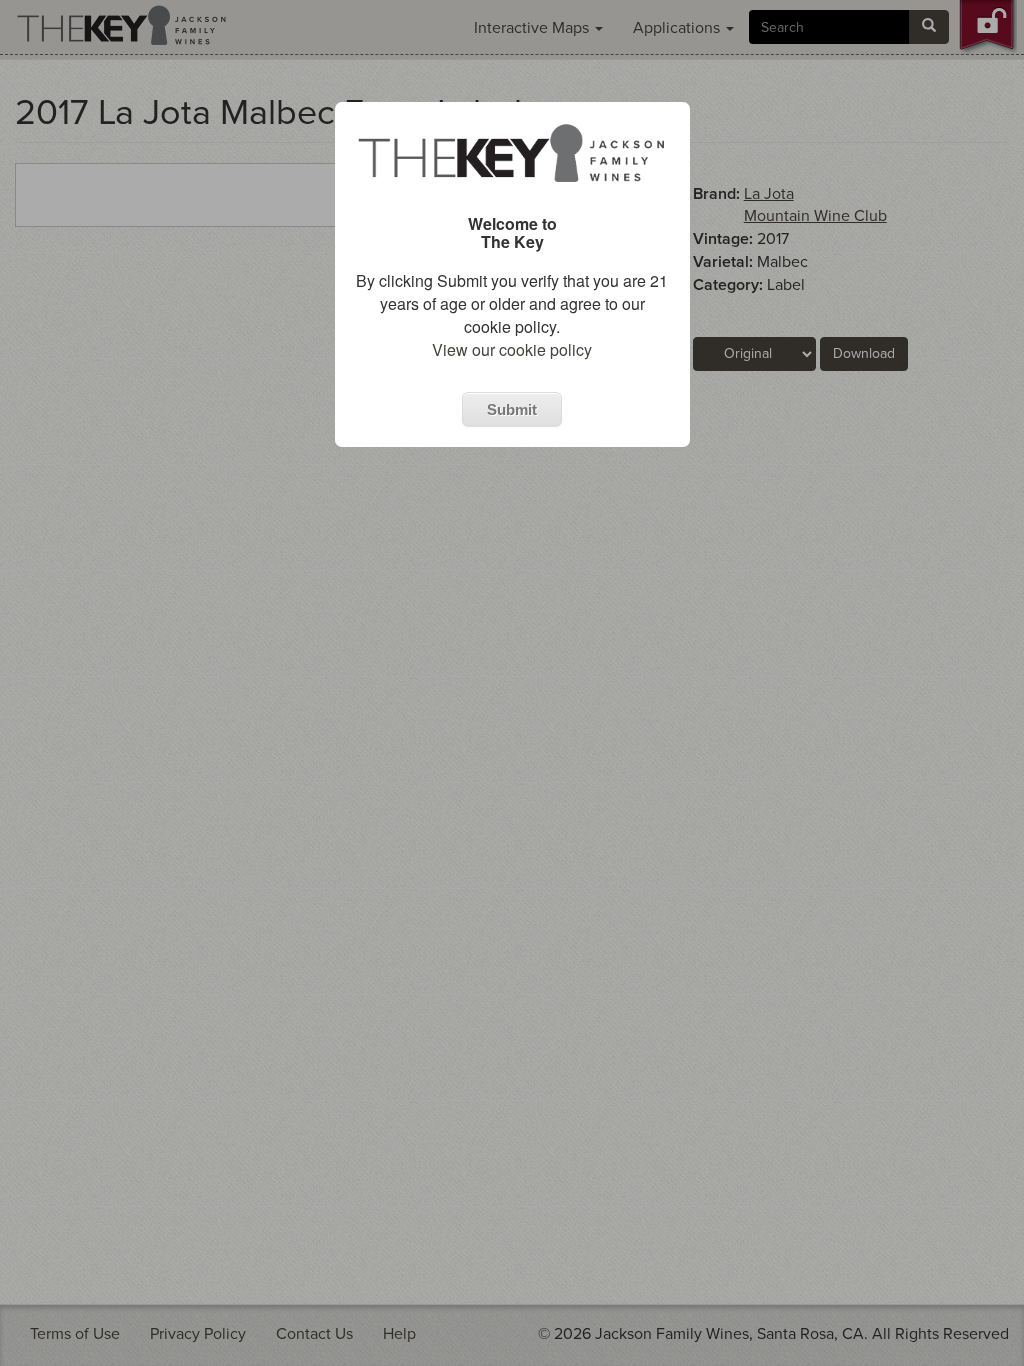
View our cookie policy (512, 349)
